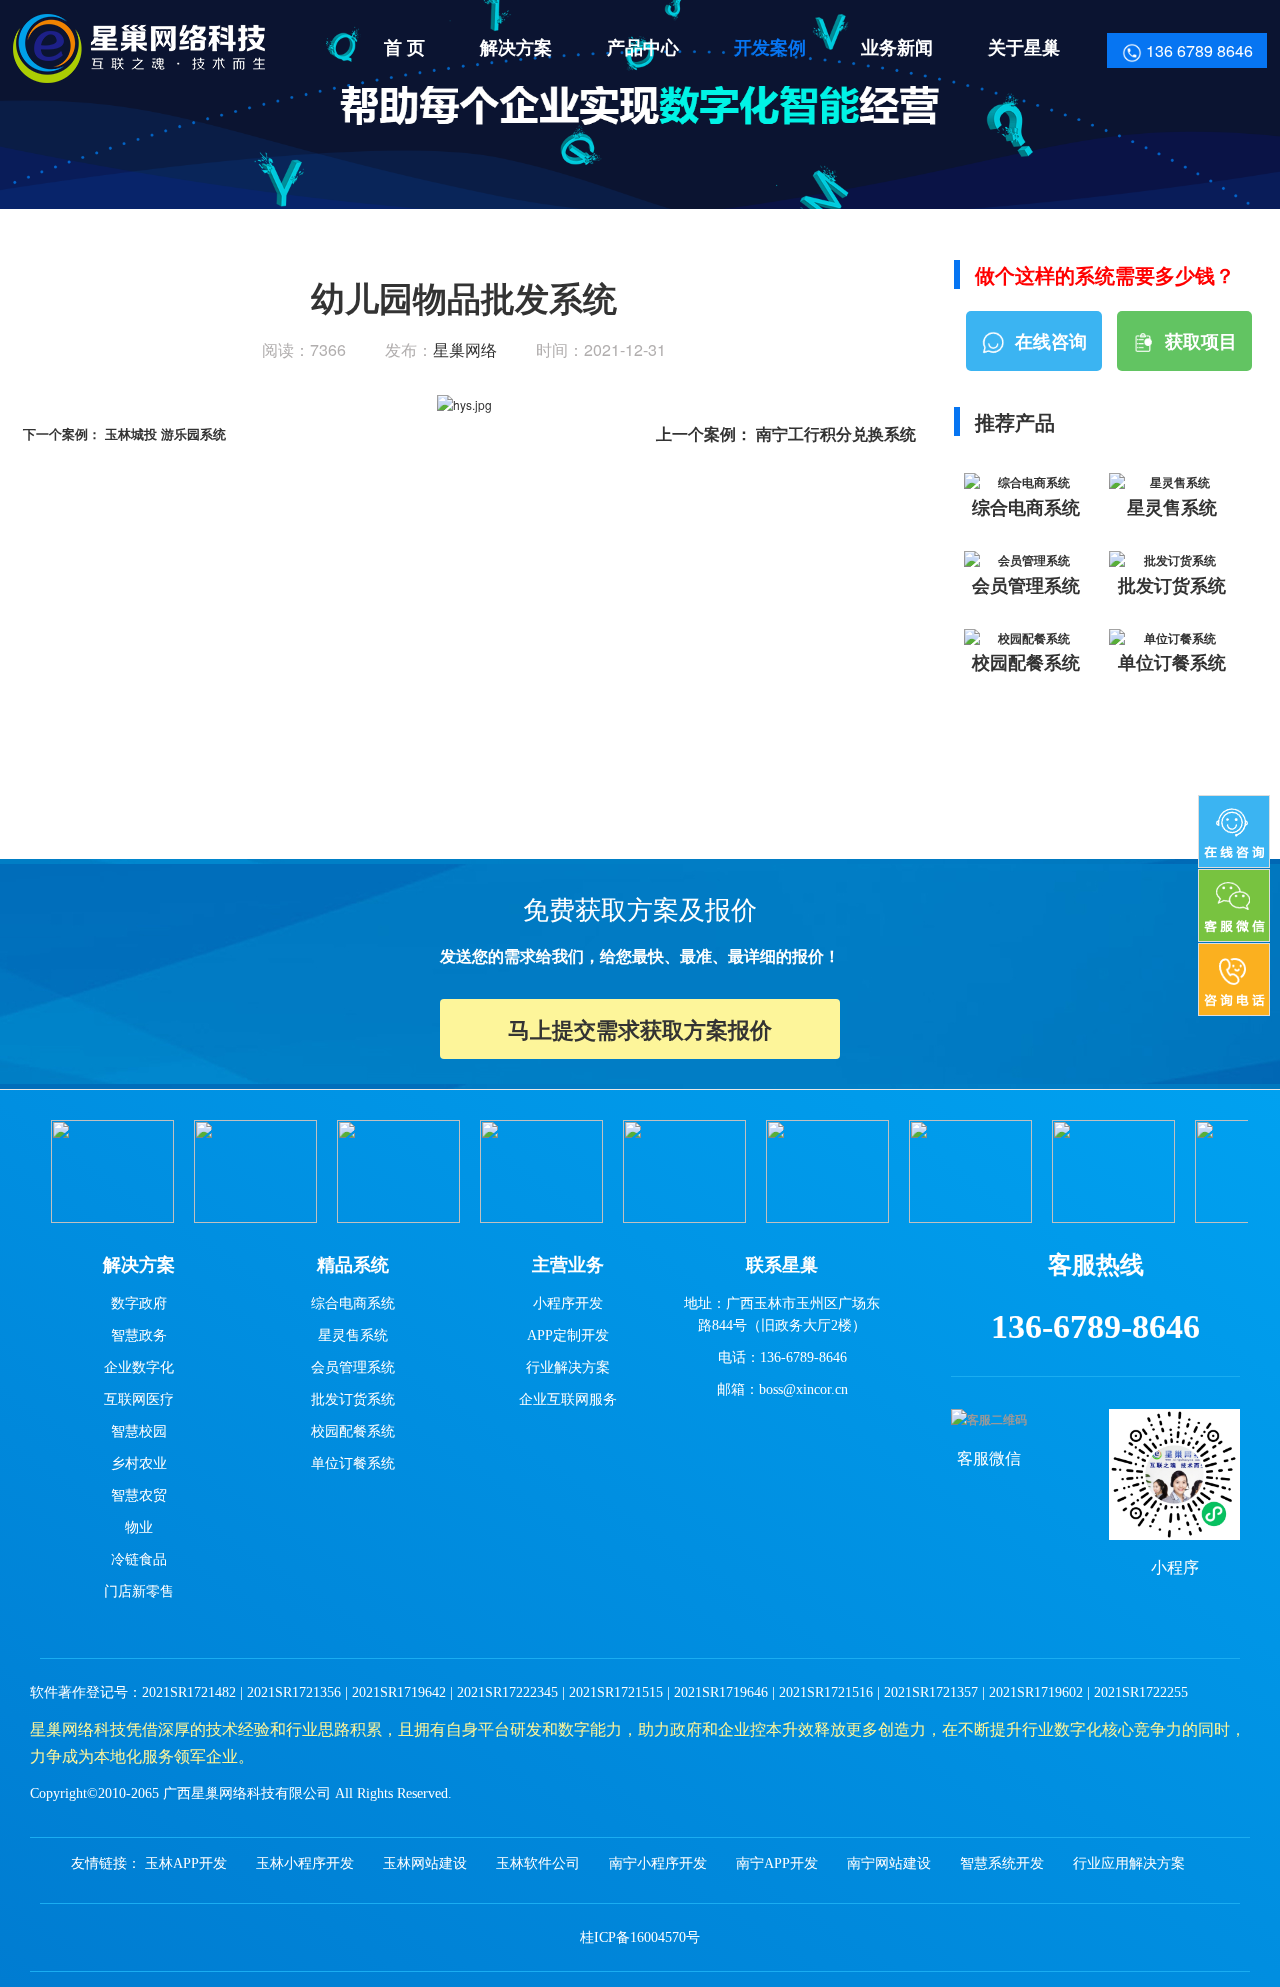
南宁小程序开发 (658, 1863)
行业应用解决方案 (1129, 1863)
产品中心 (643, 47)
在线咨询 (1051, 341)
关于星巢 (1024, 47)
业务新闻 (897, 47)
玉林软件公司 (538, 1863)
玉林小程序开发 (305, 1863)
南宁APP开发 (777, 1863)
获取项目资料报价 (1192, 349)
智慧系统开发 (1002, 1863)
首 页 (404, 47)
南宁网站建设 (889, 1863)
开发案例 (770, 47)
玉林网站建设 (425, 1863)
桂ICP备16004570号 (640, 1937)
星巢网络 (465, 349)
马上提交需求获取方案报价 (640, 1029)
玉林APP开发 (186, 1863)
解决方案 (516, 47)
